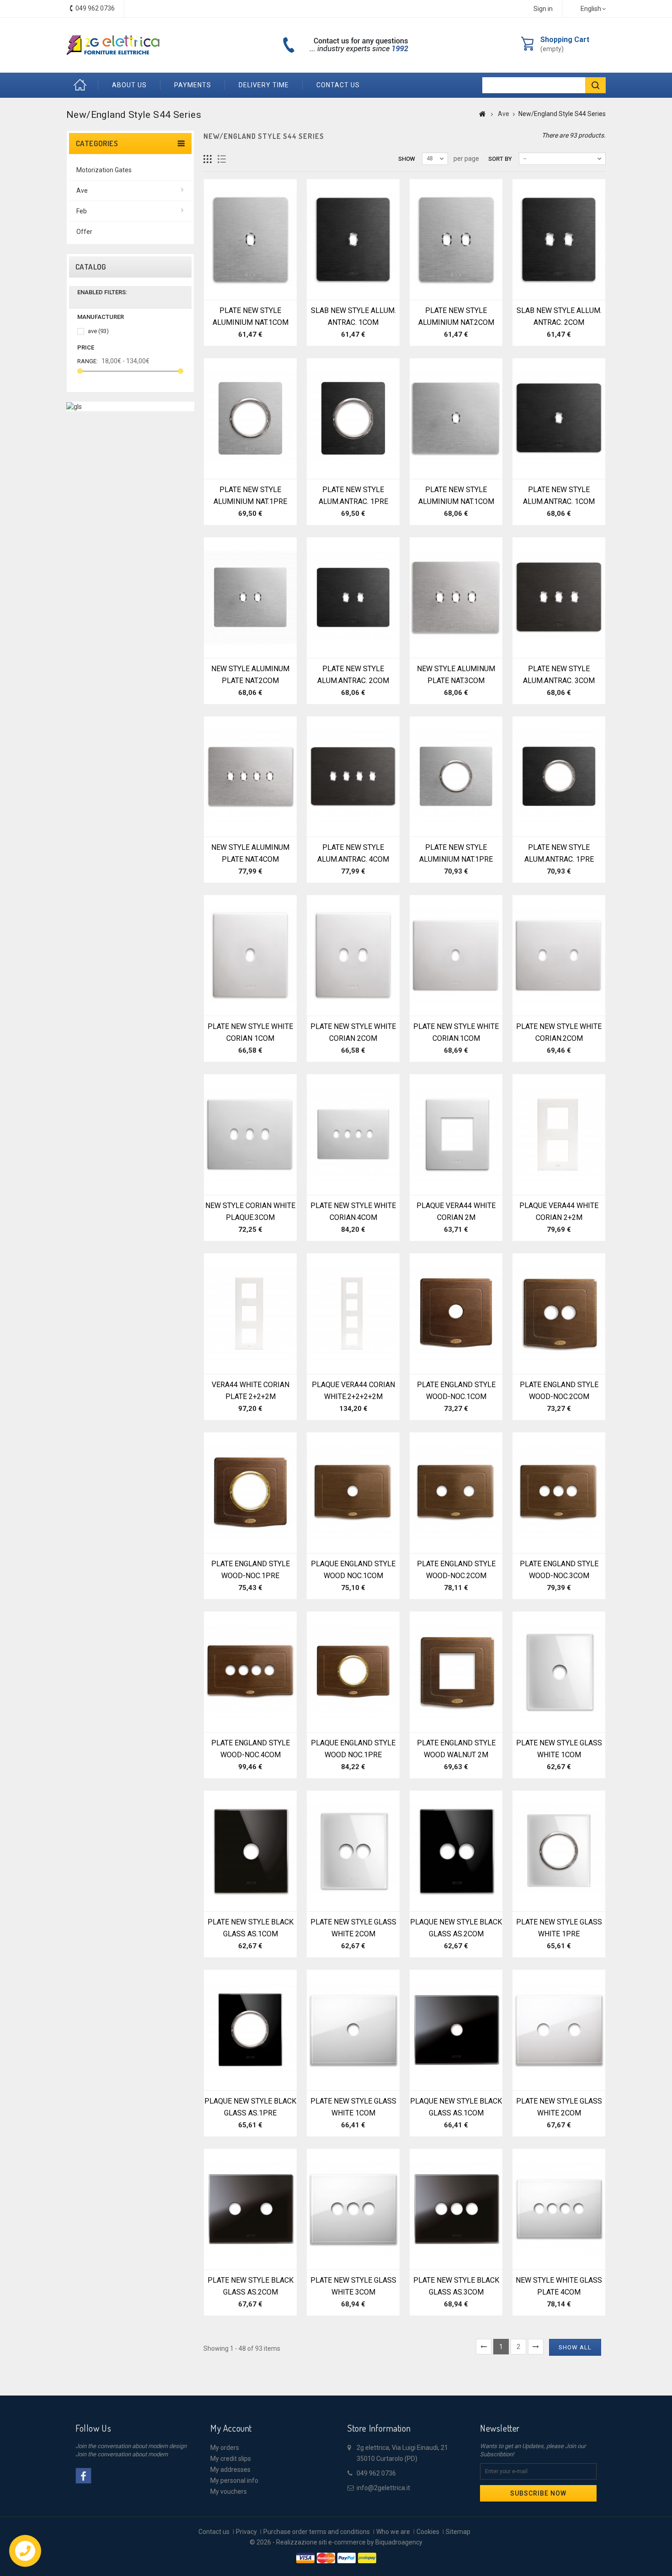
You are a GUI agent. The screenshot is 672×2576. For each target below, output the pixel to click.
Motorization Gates (104, 170)
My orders (225, 2448)
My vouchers (229, 2491)
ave (98, 331)
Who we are (393, 2532)
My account (231, 2428)
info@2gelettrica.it (383, 2488)
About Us (129, 85)
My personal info (234, 2481)
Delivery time (264, 85)
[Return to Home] (483, 114)
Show (407, 159)
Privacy (246, 2532)
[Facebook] (83, 2476)
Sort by (500, 159)
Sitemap (458, 2532)
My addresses (230, 2470)
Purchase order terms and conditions (317, 2532)
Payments (193, 85)
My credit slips (231, 2459)
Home (82, 85)
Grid (208, 159)
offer (84, 232)
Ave (82, 191)
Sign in (543, 9)
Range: (88, 361)
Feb (82, 211)
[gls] (74, 406)
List (222, 159)
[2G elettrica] (113, 45)
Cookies (428, 2532)
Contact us (338, 85)
